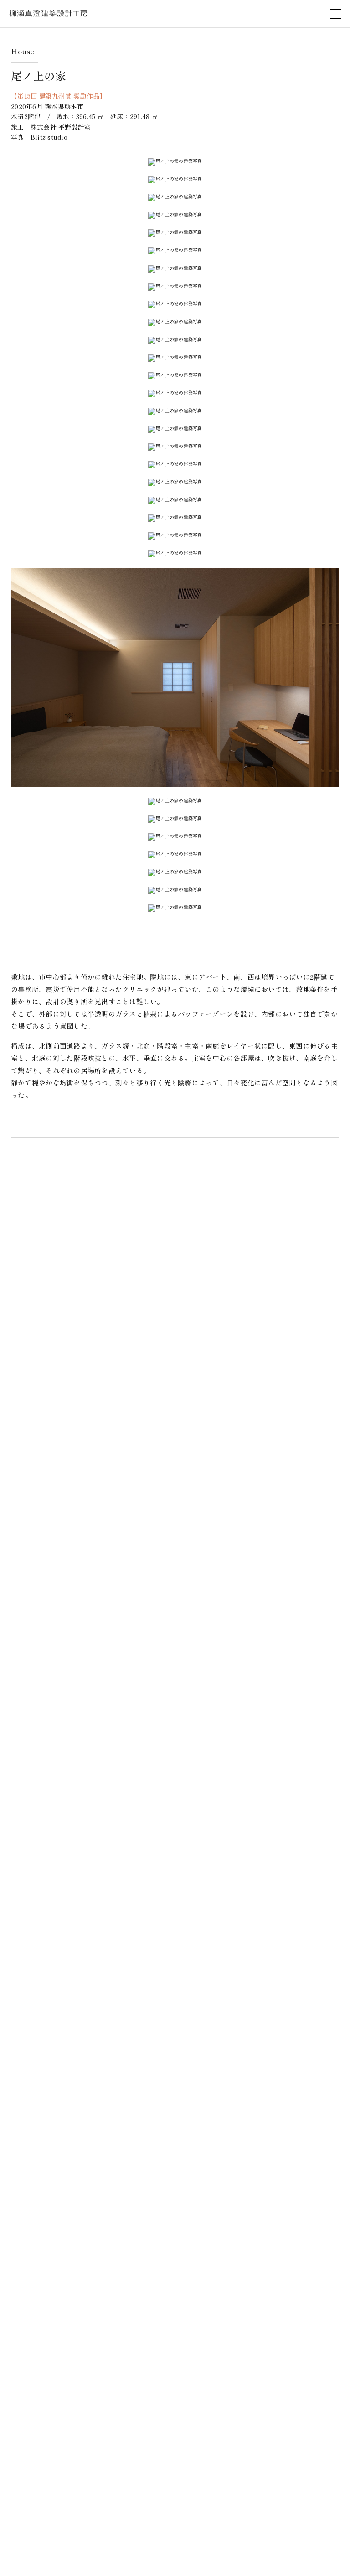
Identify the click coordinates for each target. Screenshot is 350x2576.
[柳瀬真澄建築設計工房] (48, 16)
